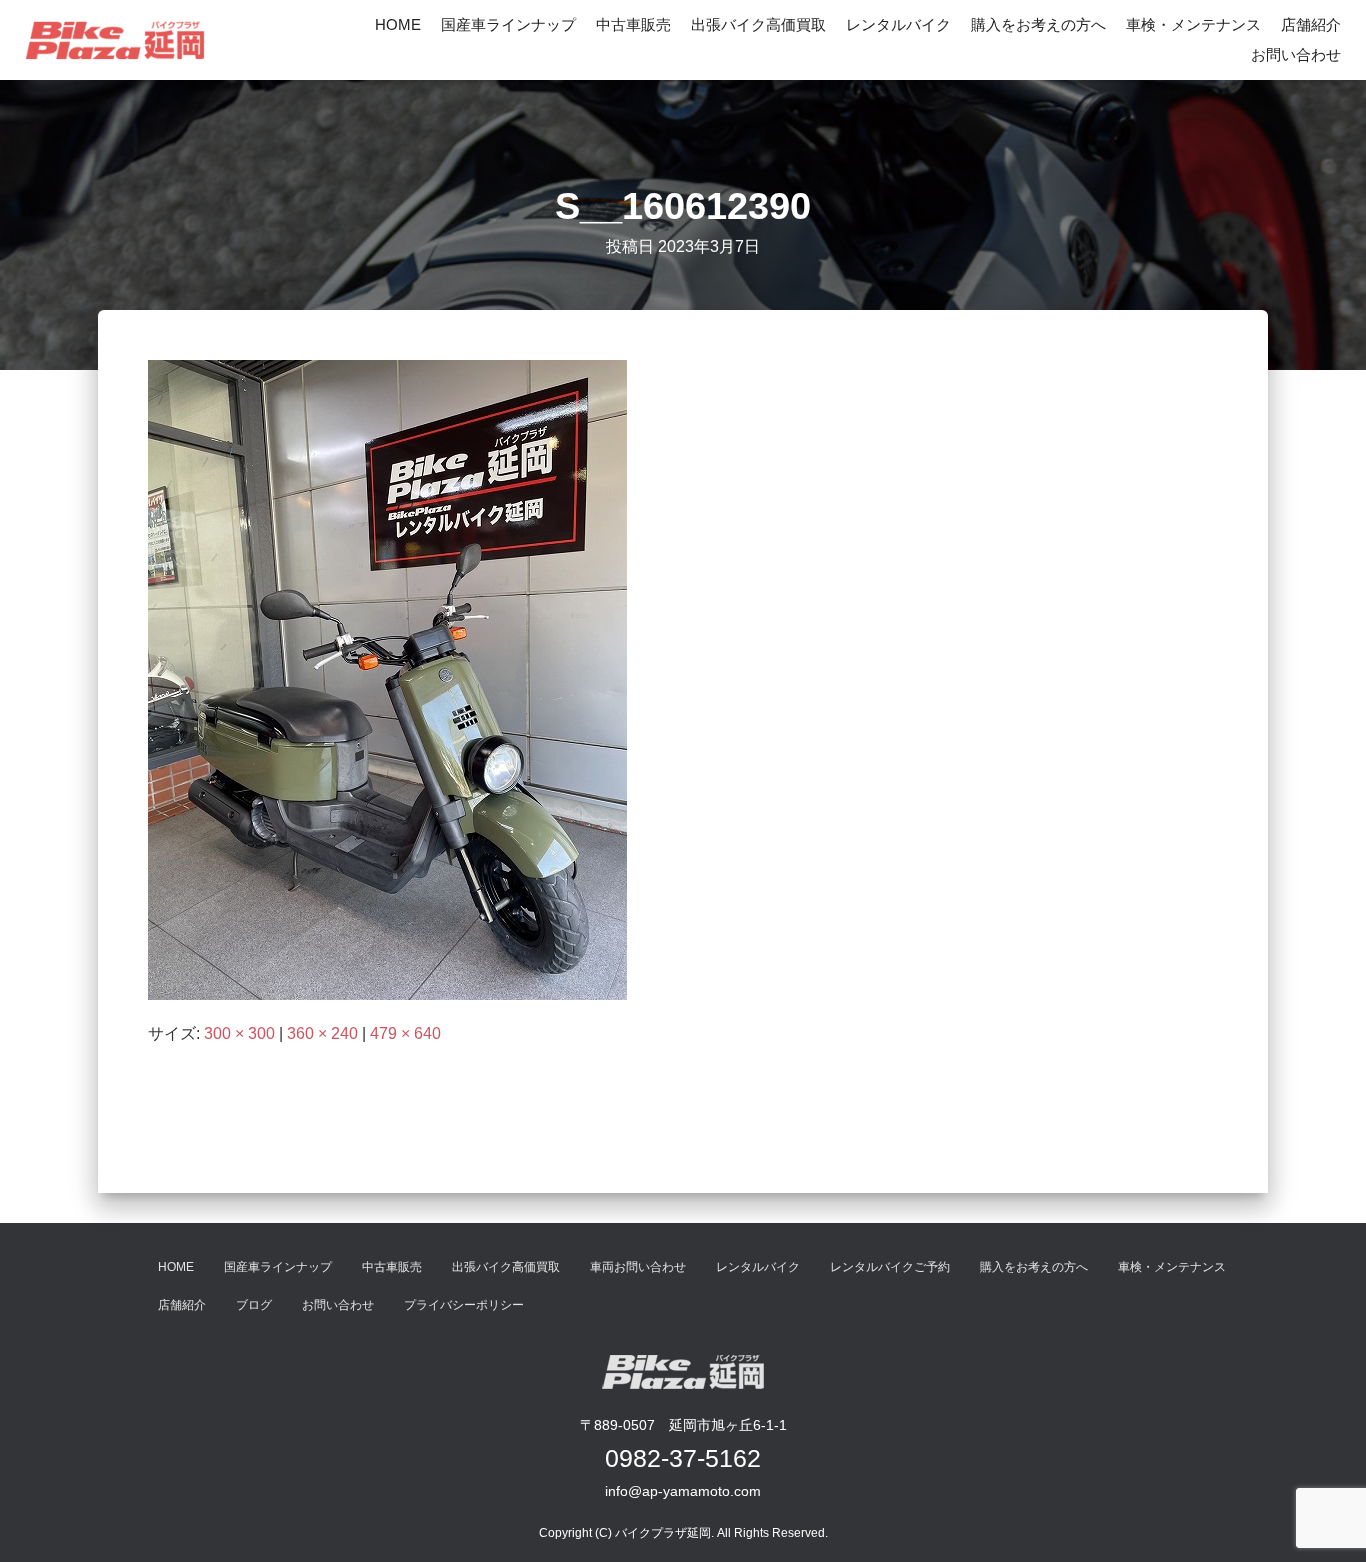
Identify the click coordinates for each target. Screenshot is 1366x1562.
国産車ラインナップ (508, 24)
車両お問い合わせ (638, 1267)
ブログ (254, 1305)
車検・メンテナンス (1193, 24)
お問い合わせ (1296, 54)
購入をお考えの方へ (1038, 24)
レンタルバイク (898, 24)
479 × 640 (405, 1033)
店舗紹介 (1311, 24)
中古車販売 (633, 24)
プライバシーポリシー (464, 1305)
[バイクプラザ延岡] (115, 40)
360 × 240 (322, 1033)
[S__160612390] (387, 679)
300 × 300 (239, 1033)
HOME (398, 24)
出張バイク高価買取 (758, 24)
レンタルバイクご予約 (890, 1267)
